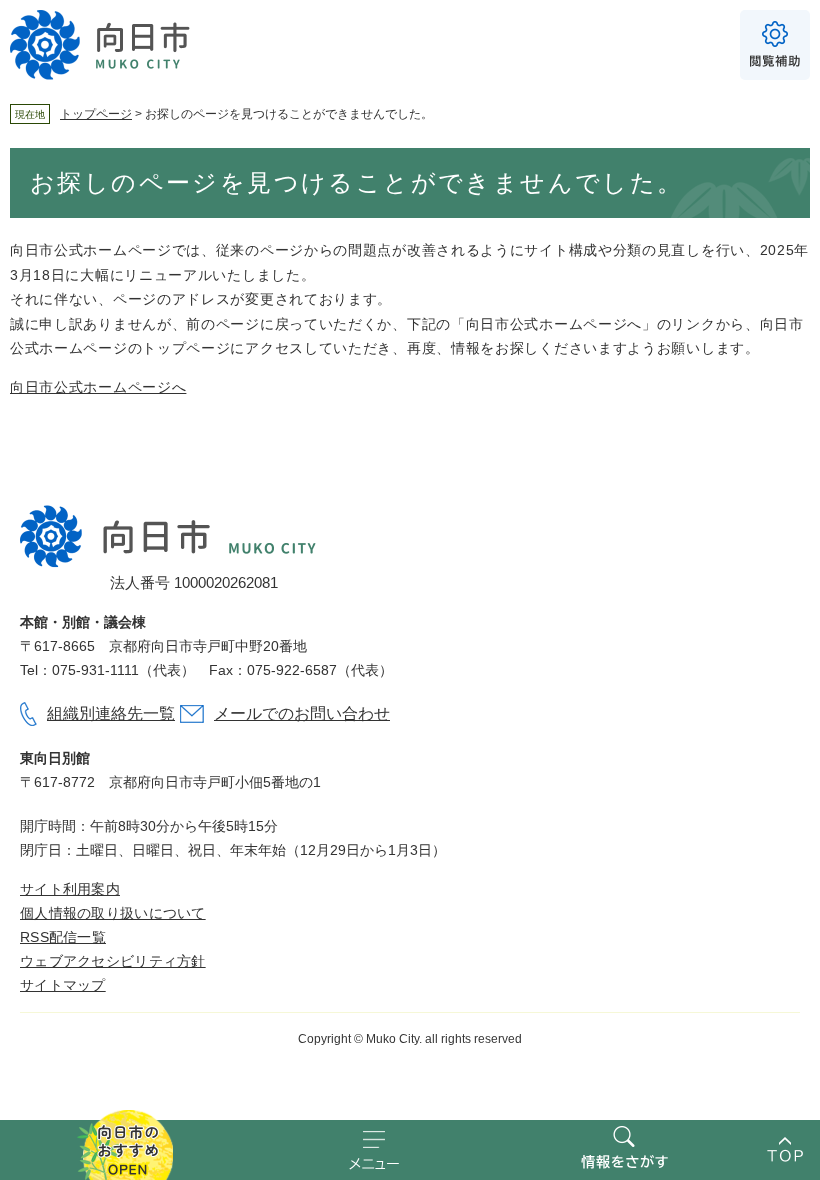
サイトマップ (63, 985)
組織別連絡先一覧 (111, 713)
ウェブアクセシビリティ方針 (113, 961)
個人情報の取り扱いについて (113, 913)
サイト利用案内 (70, 889)
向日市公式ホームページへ (98, 387)
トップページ (96, 114)
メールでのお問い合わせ (302, 713)
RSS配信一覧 (63, 937)
